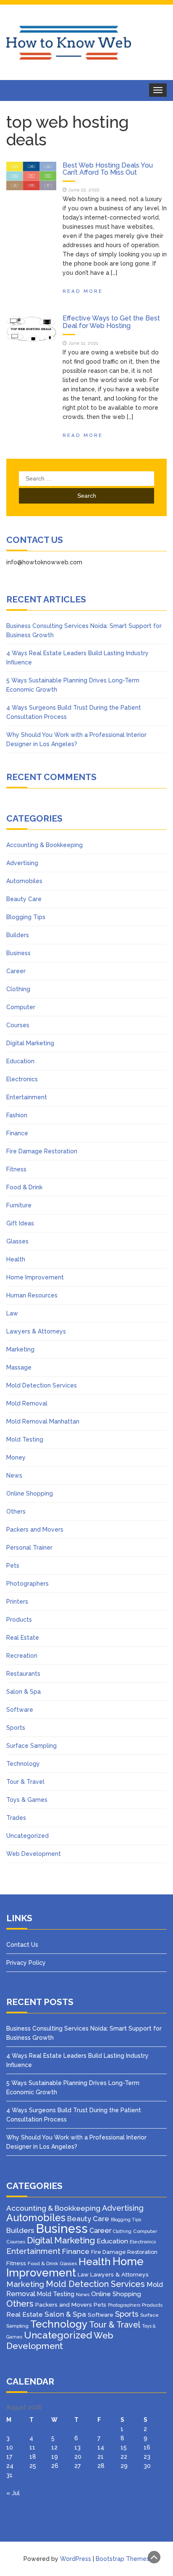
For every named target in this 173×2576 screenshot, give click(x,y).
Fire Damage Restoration (42, 1151)
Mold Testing (25, 1439)
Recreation (22, 1656)
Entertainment (27, 1097)
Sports (16, 1728)
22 (124, 2457)
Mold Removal (27, 1403)
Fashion (17, 1115)
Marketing (20, 1349)
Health (16, 1259)
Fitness (16, 1169)
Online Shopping (30, 1493)
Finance (17, 1133)
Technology (23, 1764)
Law (12, 1313)
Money (16, 1457)
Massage (19, 1367)
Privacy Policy (26, 1963)
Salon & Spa (24, 1692)
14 (101, 2447)
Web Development (34, 1854)
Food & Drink (24, 1187)
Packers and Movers (35, 1530)
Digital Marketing (30, 1043)
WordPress (76, 2559)
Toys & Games (27, 1800)
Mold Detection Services (42, 1385)
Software (20, 1710)
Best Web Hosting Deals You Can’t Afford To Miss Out (108, 169)
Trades (16, 1818)
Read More (83, 291)
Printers (17, 1602)
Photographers (28, 1584)
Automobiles (24, 881)
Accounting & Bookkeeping (45, 845)
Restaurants (23, 1674)
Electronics (22, 1079)
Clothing (18, 989)
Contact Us (22, 1945)
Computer (21, 1007)
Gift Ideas (20, 1223)
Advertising (22, 863)
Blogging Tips (26, 917)
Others (16, 1511)
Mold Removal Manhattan (43, 1421)
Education (20, 1061)
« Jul (13, 2493)
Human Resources (32, 1295)
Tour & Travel (25, 1782)
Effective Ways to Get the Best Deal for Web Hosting (111, 322)
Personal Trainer (29, 1548)
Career (16, 971)
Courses (18, 1025)
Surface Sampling (31, 1746)
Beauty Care (24, 899)
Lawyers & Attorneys (36, 1331)
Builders (18, 935)
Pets (13, 1566)
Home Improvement (35, 1277)
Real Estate (23, 1638)
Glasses (17, 1241)
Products (19, 1620)
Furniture (19, 1205)
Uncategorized (28, 1836)
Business (18, 953)
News (14, 1475)
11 (32, 2447)
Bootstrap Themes (123, 2559)
